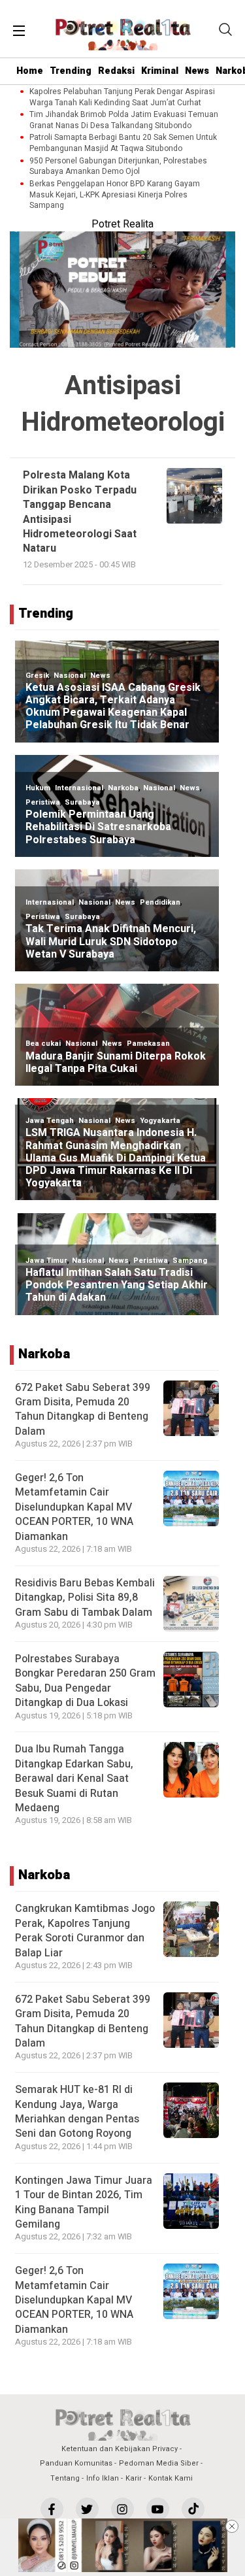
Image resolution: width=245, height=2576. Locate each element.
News (197, 71)
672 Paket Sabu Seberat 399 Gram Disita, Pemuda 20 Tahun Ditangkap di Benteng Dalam (83, 1410)
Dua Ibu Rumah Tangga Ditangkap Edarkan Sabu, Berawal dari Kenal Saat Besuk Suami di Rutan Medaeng (74, 1779)
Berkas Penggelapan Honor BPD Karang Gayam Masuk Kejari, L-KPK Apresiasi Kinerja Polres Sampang (115, 195)
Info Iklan (103, 2478)
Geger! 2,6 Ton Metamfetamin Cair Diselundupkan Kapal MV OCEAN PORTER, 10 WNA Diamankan (74, 1507)
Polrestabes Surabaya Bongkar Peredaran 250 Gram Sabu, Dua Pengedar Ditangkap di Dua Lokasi (85, 1681)
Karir (134, 2478)
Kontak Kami (171, 2478)
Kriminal (160, 71)
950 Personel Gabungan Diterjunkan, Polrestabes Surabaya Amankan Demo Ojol (118, 167)
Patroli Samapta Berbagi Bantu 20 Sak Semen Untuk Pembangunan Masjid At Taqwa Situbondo (123, 143)
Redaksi (116, 71)
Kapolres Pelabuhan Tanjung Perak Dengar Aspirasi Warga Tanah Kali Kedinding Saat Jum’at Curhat (122, 97)
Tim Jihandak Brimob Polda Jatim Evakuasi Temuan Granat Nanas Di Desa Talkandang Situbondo (124, 120)
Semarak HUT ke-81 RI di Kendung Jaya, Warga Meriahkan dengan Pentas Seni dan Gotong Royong (77, 2112)
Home (30, 71)
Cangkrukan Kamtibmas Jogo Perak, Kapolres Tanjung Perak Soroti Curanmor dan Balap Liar (85, 1931)
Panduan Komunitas (76, 2463)
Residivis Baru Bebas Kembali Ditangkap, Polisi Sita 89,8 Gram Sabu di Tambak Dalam (85, 1598)
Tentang (65, 2478)
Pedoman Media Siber (159, 2463)
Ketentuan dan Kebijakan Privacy (120, 2449)
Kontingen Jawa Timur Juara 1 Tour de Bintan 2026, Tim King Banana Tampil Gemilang (84, 2202)
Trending (71, 71)
